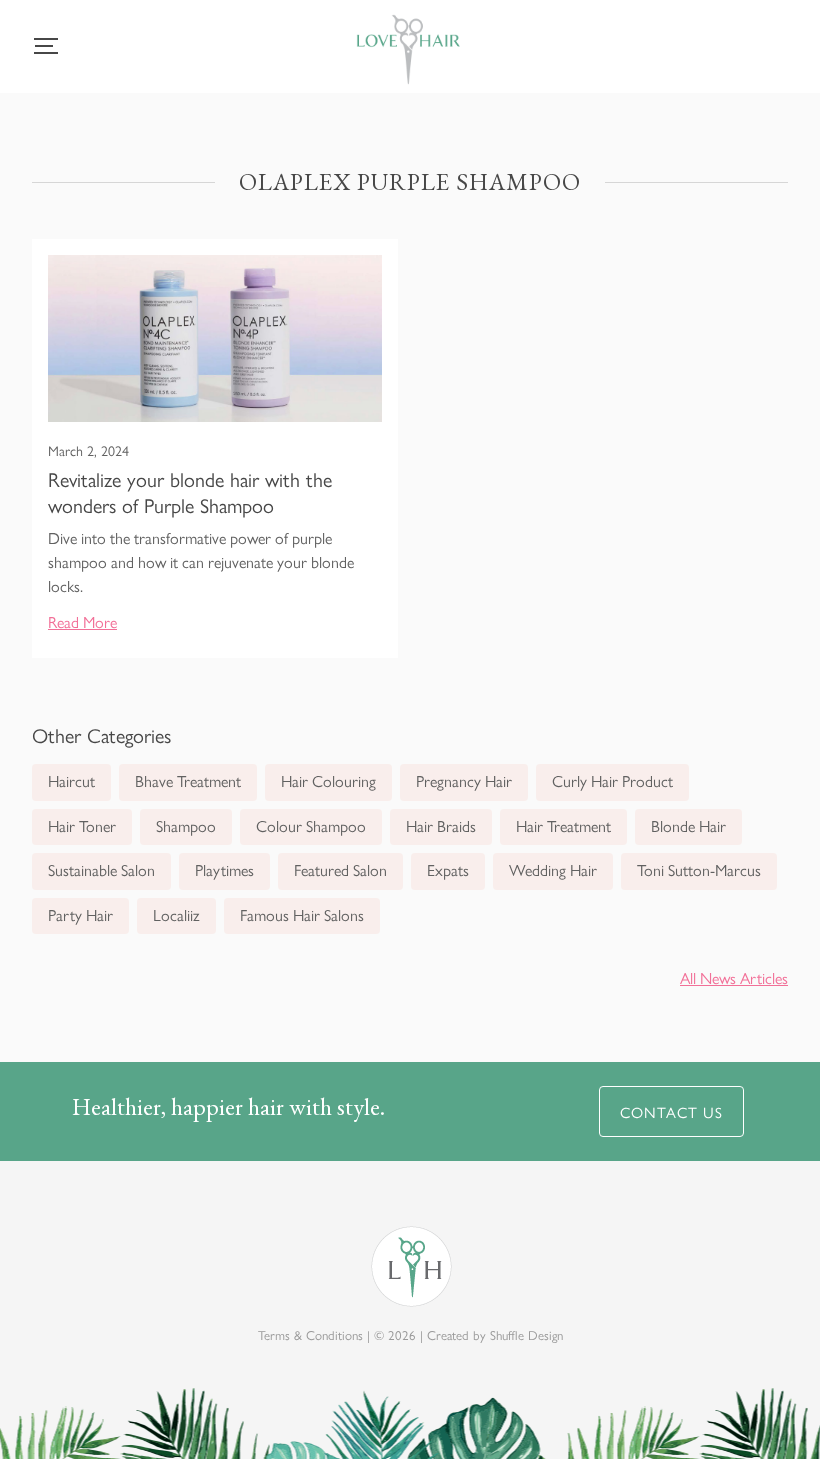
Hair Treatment (563, 825)
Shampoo (186, 825)
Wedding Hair (553, 869)
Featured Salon (340, 869)
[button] (46, 46)
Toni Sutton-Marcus (699, 869)
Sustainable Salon (101, 869)
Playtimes (224, 869)
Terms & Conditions (310, 1334)
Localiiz (176, 914)
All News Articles (734, 977)
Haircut (71, 780)
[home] (408, 53)
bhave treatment (188, 780)
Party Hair (80, 914)
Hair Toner (82, 825)
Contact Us (671, 1111)
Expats (448, 869)
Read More (82, 621)
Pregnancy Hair (464, 780)
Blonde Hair (688, 825)
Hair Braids (441, 825)
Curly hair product (612, 780)
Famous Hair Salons (302, 914)
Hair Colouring (328, 780)
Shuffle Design (526, 1334)
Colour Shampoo (311, 825)
